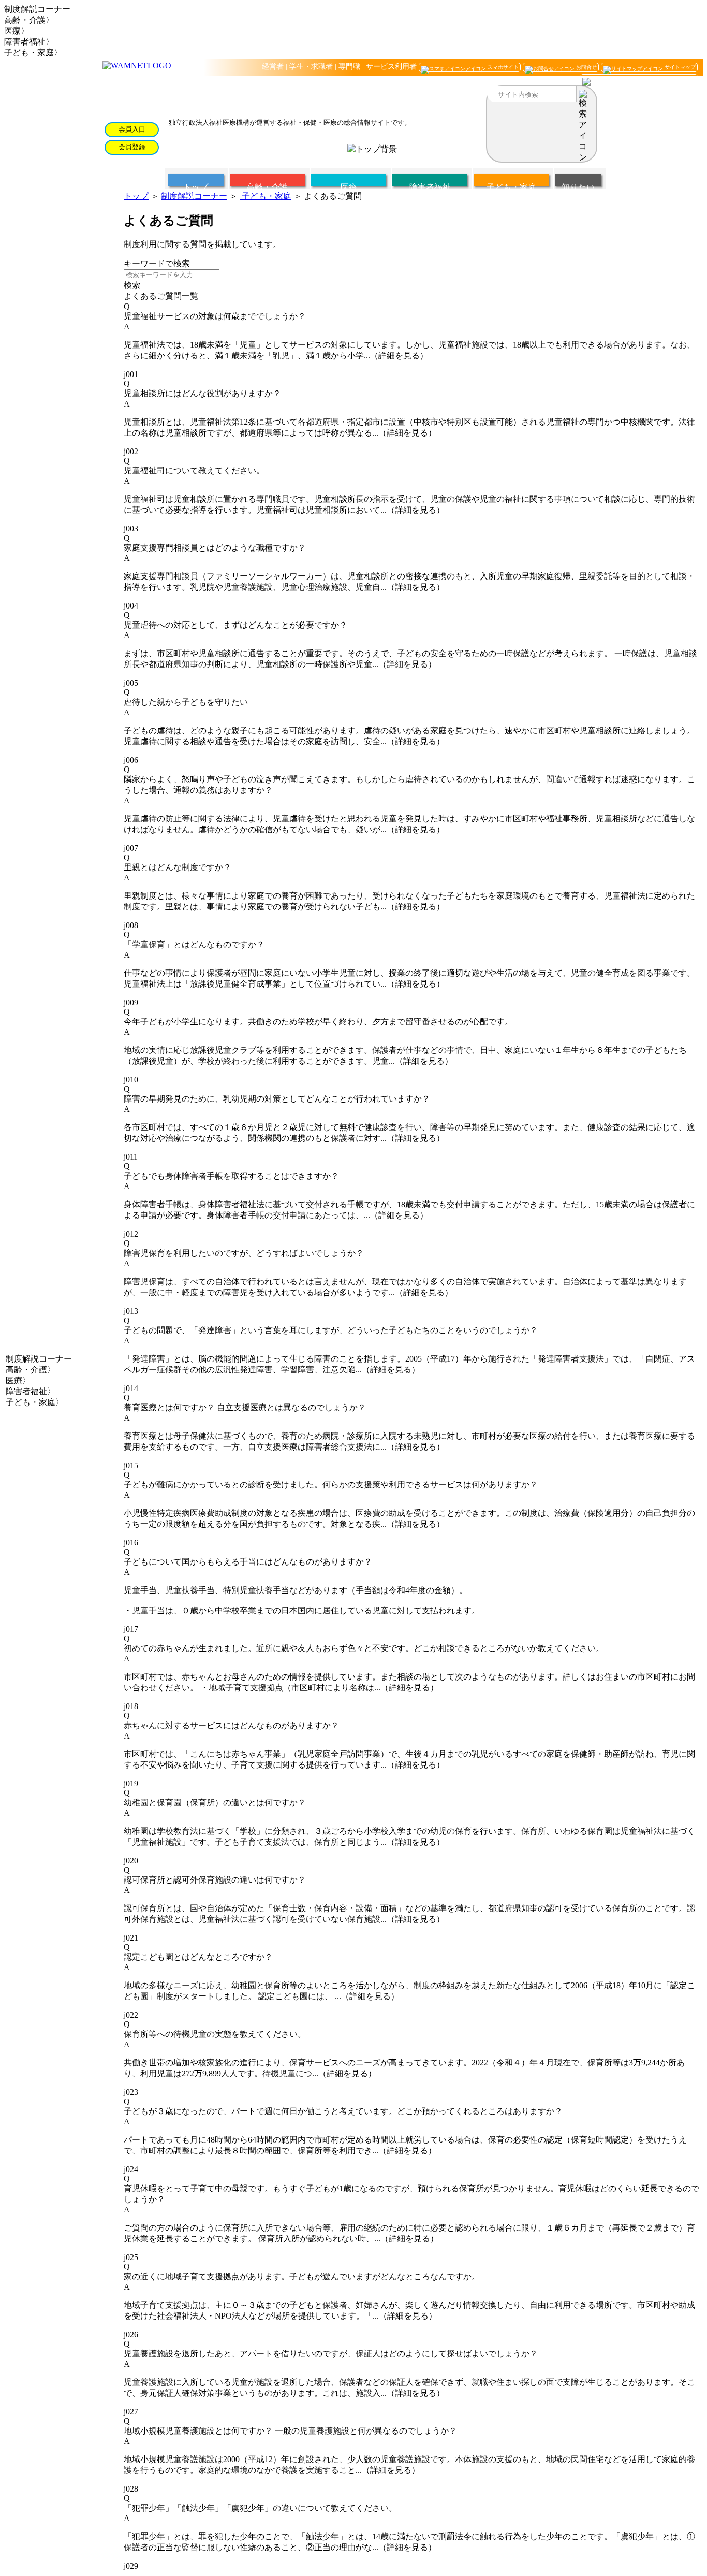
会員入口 (132, 129)
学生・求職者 (311, 67)
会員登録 (132, 147)
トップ (136, 196)
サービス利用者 (391, 67)
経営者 (273, 67)
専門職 (349, 67)
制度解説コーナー (194, 196)
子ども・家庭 (266, 196)
